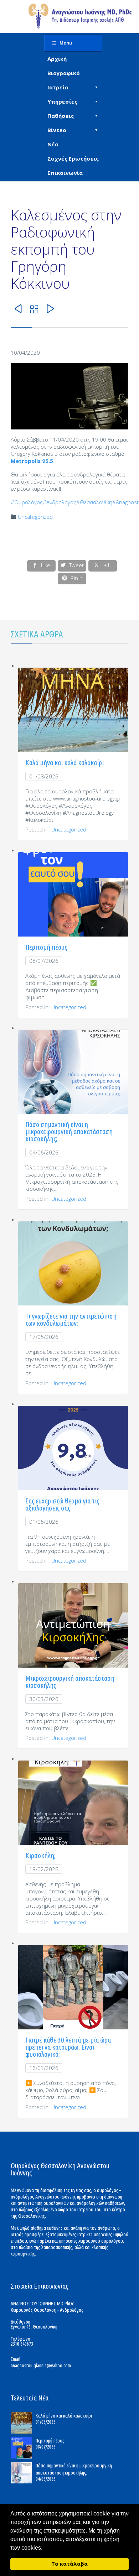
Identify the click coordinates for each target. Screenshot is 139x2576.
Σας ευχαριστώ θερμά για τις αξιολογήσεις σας (62, 1504)
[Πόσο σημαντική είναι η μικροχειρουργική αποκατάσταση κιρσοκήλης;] (23, 2473)
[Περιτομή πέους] (23, 2448)
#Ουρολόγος (27, 502)
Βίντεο (57, 130)
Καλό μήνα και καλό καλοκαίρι (65, 763)
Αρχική (57, 59)
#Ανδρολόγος (60, 502)
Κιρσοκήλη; (40, 1855)
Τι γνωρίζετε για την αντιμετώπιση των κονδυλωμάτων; (71, 1320)
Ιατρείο (58, 87)
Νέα (53, 144)
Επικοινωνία (65, 173)
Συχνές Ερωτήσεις (73, 158)
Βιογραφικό (64, 73)
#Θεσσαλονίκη (94, 502)
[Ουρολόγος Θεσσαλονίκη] (80, 17)
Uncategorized (35, 517)
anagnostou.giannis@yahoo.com (41, 2366)
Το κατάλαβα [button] (69, 2564)
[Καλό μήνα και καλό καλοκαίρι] (23, 2423)
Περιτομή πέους (46, 947)
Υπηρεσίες (62, 101)
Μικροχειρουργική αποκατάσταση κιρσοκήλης (70, 1682)
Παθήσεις (61, 116)
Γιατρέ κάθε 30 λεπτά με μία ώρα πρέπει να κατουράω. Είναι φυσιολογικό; (68, 2047)
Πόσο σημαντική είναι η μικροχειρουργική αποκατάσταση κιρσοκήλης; (69, 1131)
